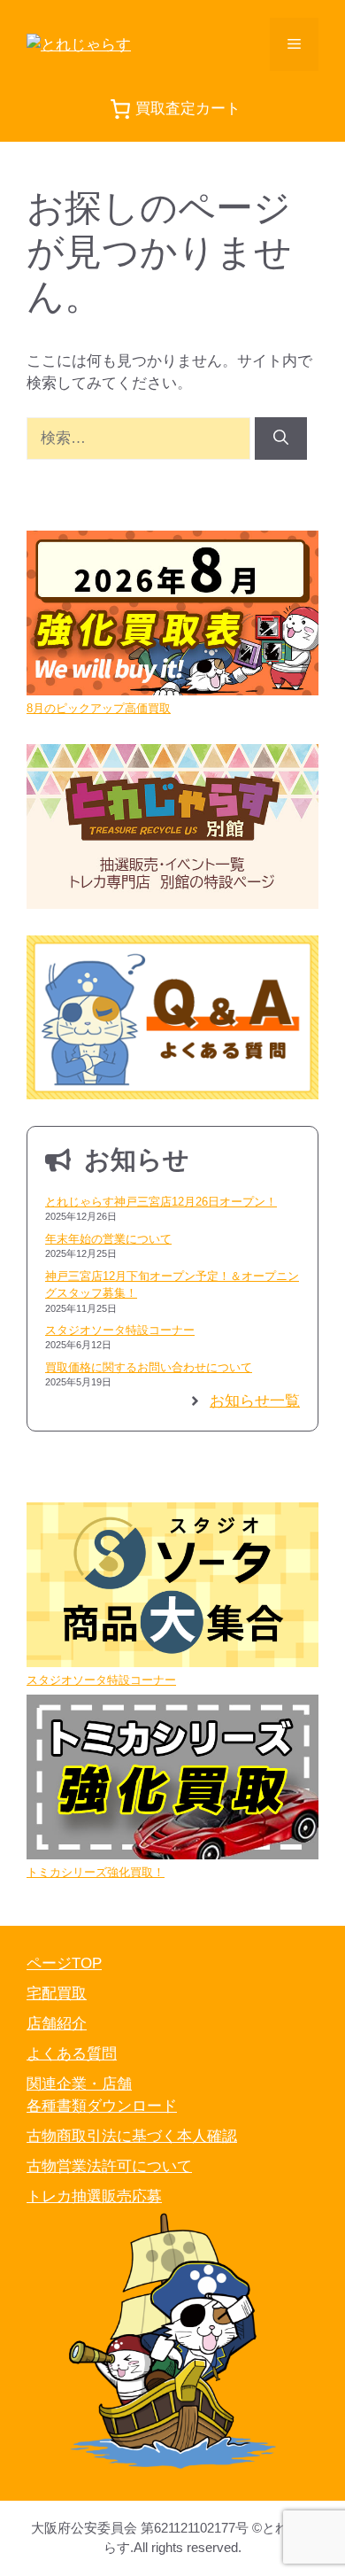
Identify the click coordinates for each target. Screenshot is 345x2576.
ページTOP (64, 1963)
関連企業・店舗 (79, 2084)
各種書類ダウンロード (102, 2106)
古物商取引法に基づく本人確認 (132, 2136)
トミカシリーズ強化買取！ (96, 1872)
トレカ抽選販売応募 (94, 2196)
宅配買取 (57, 1994)
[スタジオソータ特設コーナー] (172, 1587)
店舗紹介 (57, 2024)
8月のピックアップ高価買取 (99, 708)
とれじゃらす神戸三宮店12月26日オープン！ (161, 1202)
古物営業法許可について (109, 2166)
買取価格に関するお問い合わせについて (149, 1367)
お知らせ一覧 (255, 1401)
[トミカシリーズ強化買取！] (172, 1779)
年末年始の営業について (108, 1239)
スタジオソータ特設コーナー (120, 1330)
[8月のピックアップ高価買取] (172, 615)
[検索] (281, 438)
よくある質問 (72, 2054)
